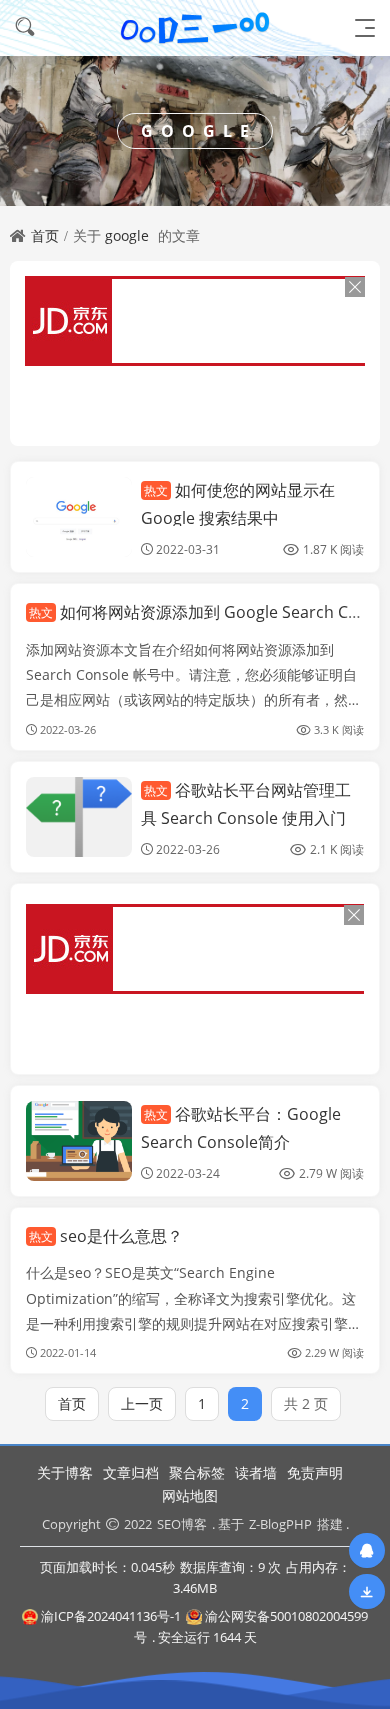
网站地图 (190, 1495)
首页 (45, 235)
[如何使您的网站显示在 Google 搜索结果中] (79, 517)
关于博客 (65, 1472)
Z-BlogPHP (280, 1524)
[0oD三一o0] (195, 27)
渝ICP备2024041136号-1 (111, 1616)
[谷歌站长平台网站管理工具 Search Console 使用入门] (79, 817)
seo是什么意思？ (106, 1236)
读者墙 (256, 1472)
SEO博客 (182, 1524)
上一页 (142, 1403)
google (127, 235)
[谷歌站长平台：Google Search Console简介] (79, 1141)
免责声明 (315, 1472)
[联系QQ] (367, 1550)
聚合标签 (197, 1472)
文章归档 (131, 1472)
